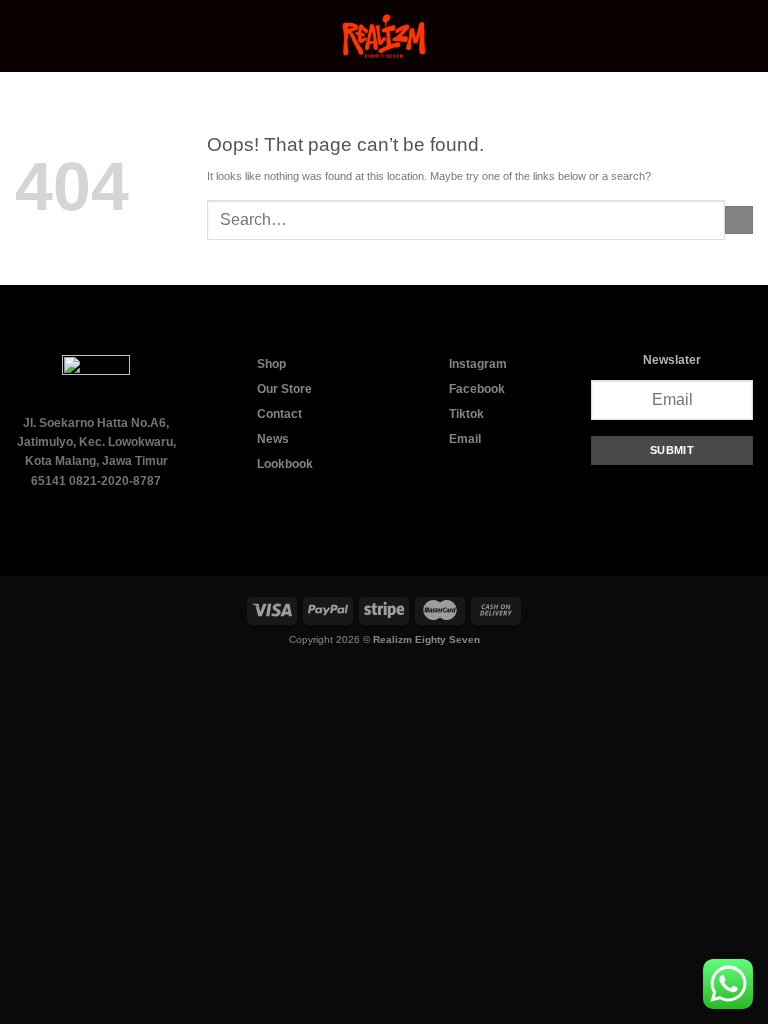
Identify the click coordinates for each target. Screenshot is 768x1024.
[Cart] (743, 36)
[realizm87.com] (384, 36)
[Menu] (23, 36)
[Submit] (739, 220)
